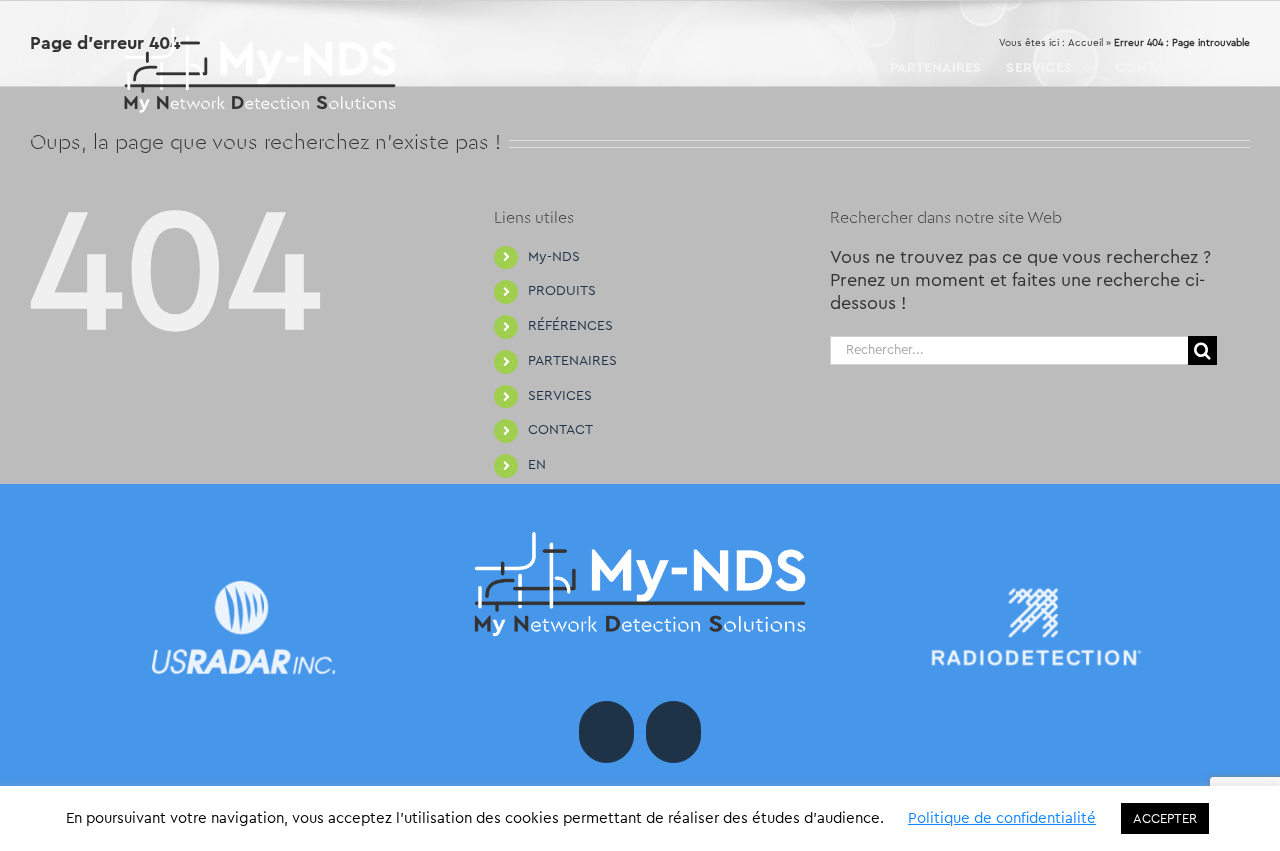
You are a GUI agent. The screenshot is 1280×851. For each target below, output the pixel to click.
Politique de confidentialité (1002, 818)
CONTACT (560, 430)
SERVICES (560, 396)
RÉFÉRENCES (570, 326)
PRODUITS (562, 291)
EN (537, 465)
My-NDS (554, 257)
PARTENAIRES (572, 361)
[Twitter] (673, 732)
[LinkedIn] (606, 732)
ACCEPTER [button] (1165, 818)
